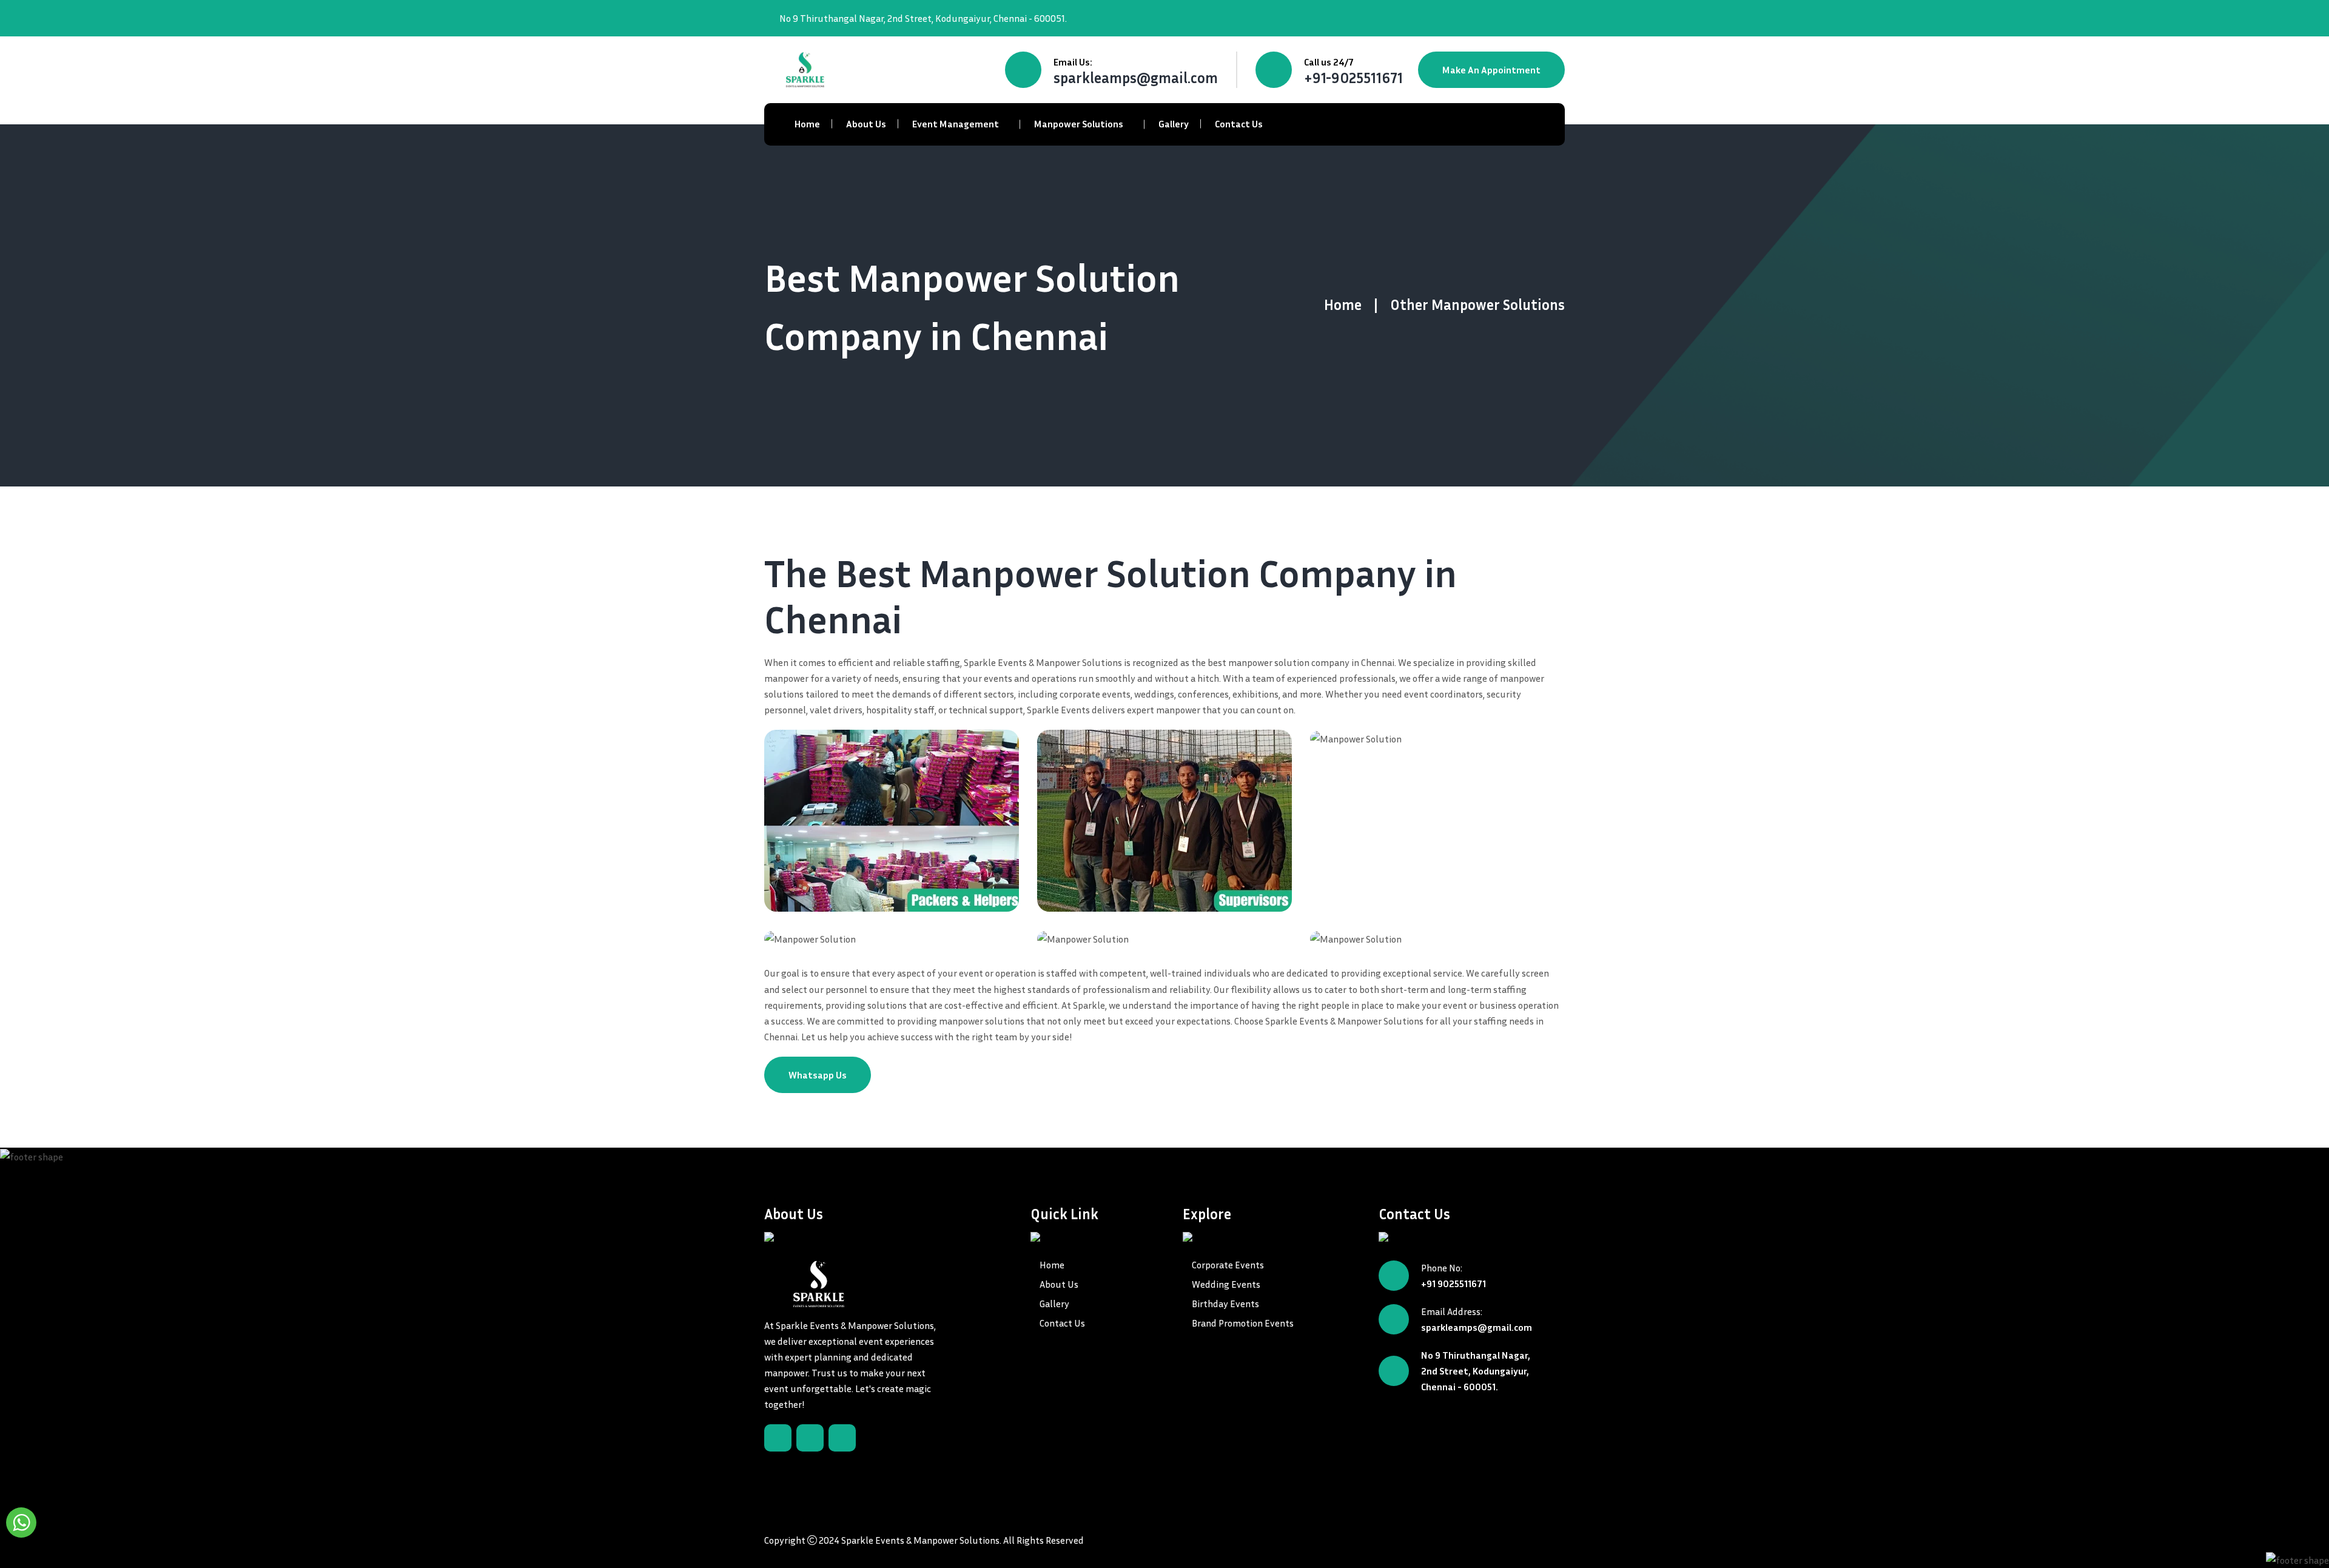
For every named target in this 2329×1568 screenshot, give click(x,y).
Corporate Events (1228, 1265)
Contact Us (1239, 124)
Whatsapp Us (818, 1075)
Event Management (956, 124)
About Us (866, 124)
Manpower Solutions (1079, 124)
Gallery (1174, 124)
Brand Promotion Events (1243, 1323)
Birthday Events (1225, 1304)
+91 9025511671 (1454, 1284)
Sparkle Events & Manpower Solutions (920, 1540)
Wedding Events (1226, 1284)
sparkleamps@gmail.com (1136, 78)
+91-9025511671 (1353, 78)
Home (807, 124)
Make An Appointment (1491, 70)
